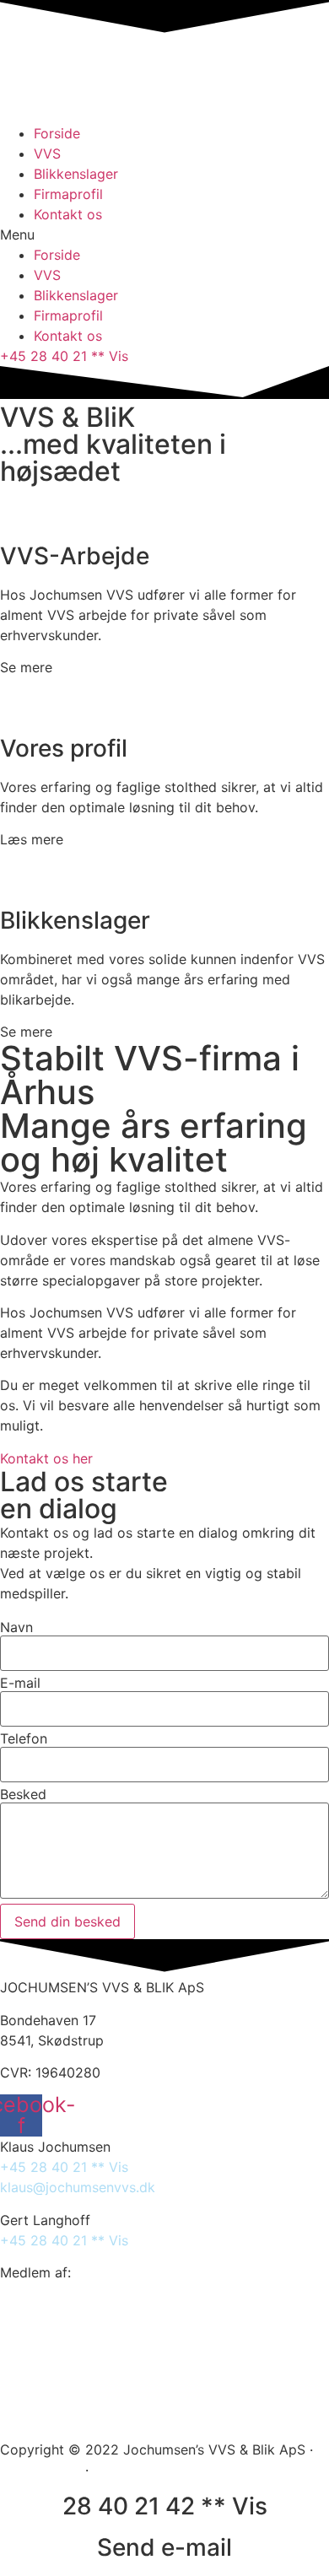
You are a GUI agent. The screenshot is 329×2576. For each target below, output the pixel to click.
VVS (47, 154)
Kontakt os (68, 214)
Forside (57, 133)
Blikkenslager (76, 174)
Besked (23, 1794)
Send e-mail (164, 2547)
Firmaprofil (68, 194)
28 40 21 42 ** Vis (165, 2506)
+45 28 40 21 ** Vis (64, 2167)
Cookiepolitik (40, 2470)
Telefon (24, 1738)
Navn (16, 1627)
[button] (164, 234)
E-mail (20, 1683)
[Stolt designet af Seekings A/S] (100, 2470)
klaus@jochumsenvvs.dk (78, 2187)
